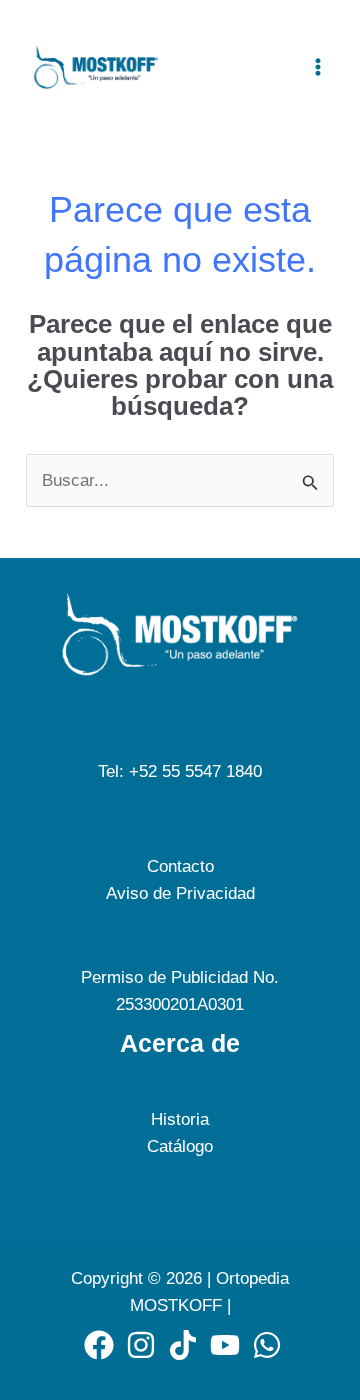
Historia (180, 1119)
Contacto (180, 866)
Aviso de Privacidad (180, 893)
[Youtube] (225, 1345)
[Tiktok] (183, 1345)
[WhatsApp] (267, 1345)
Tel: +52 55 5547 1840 (180, 771)
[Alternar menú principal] (318, 67)
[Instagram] (141, 1345)
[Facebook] (99, 1345)
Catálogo (180, 1146)
